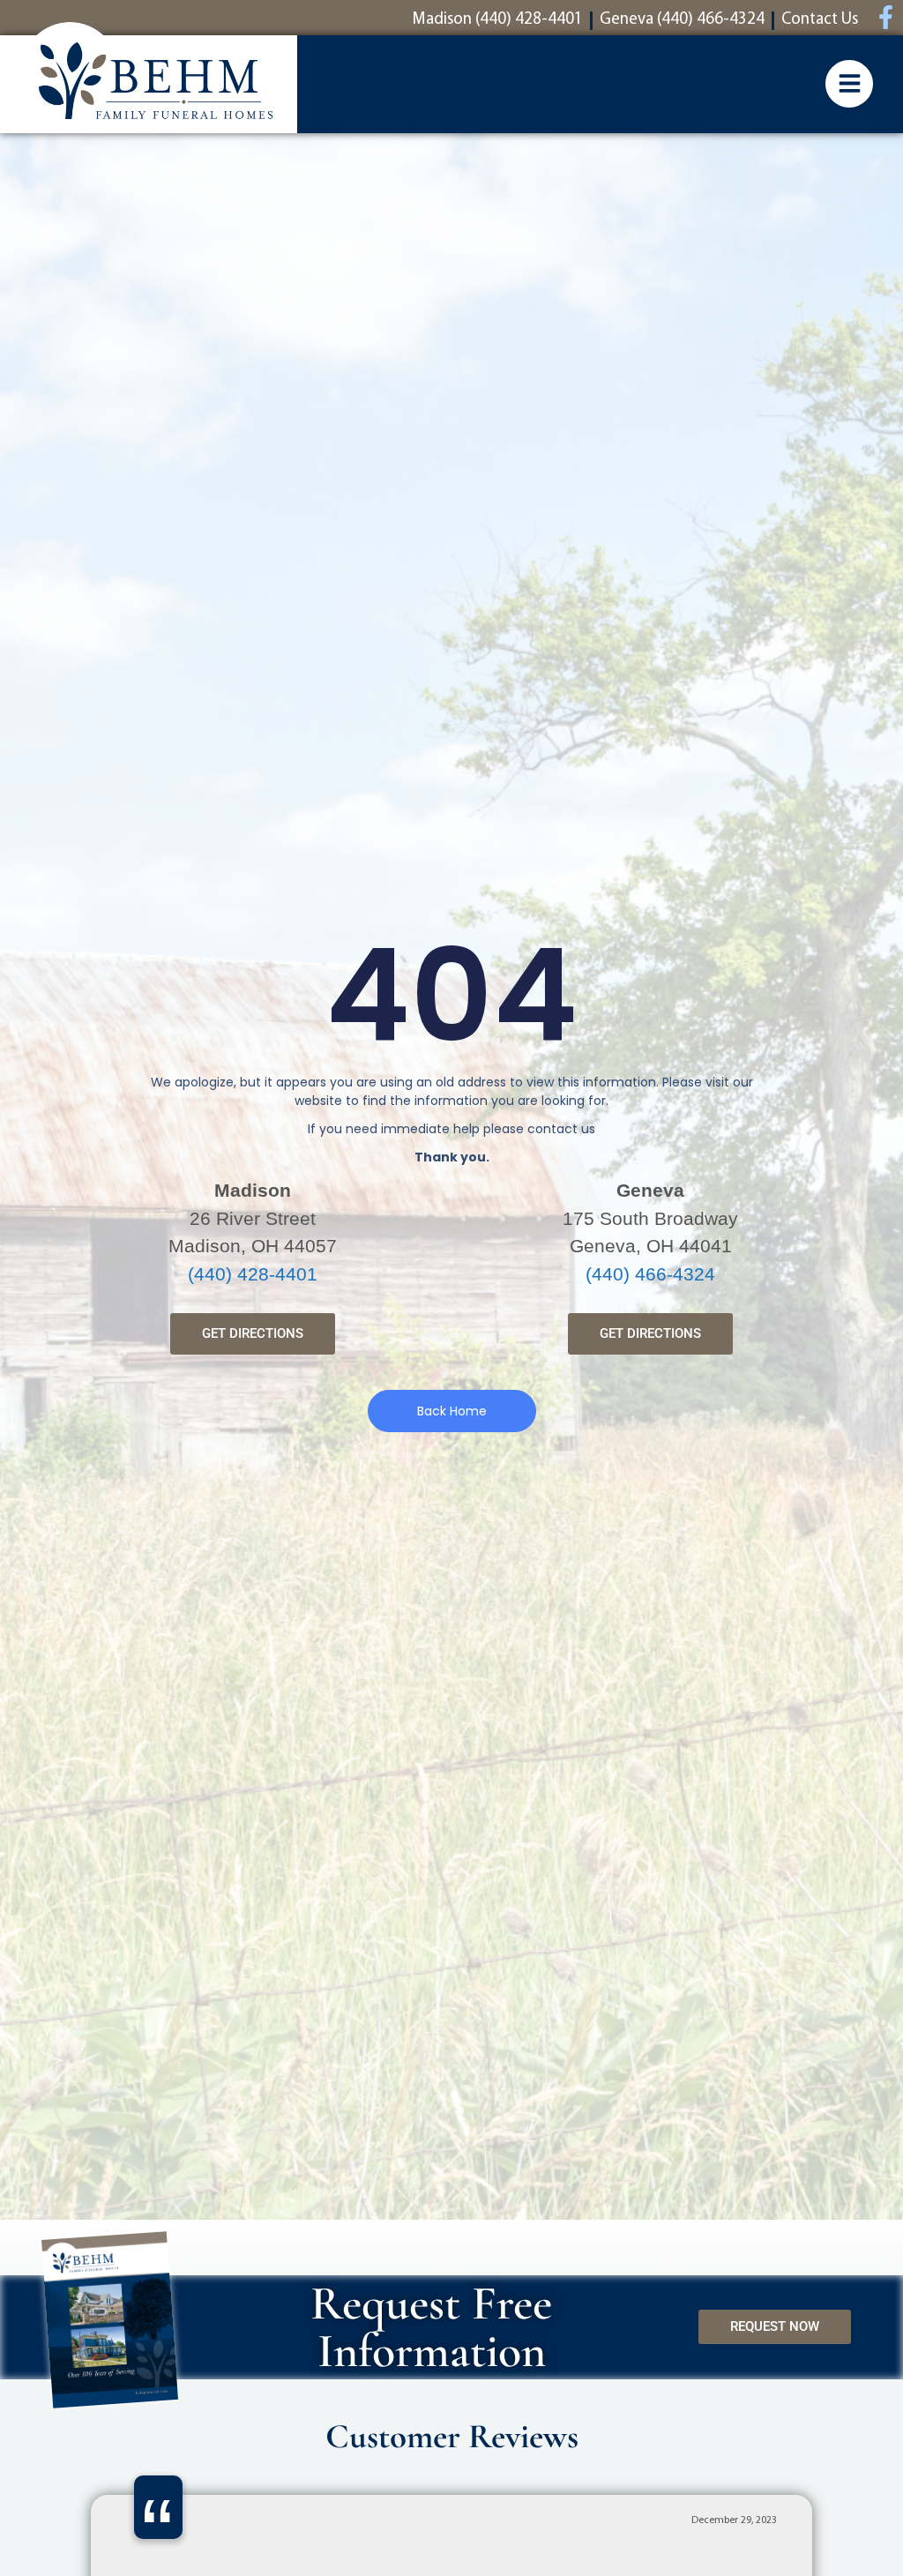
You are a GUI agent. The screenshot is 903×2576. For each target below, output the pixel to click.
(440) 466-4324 (650, 1274)
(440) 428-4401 (253, 1274)
